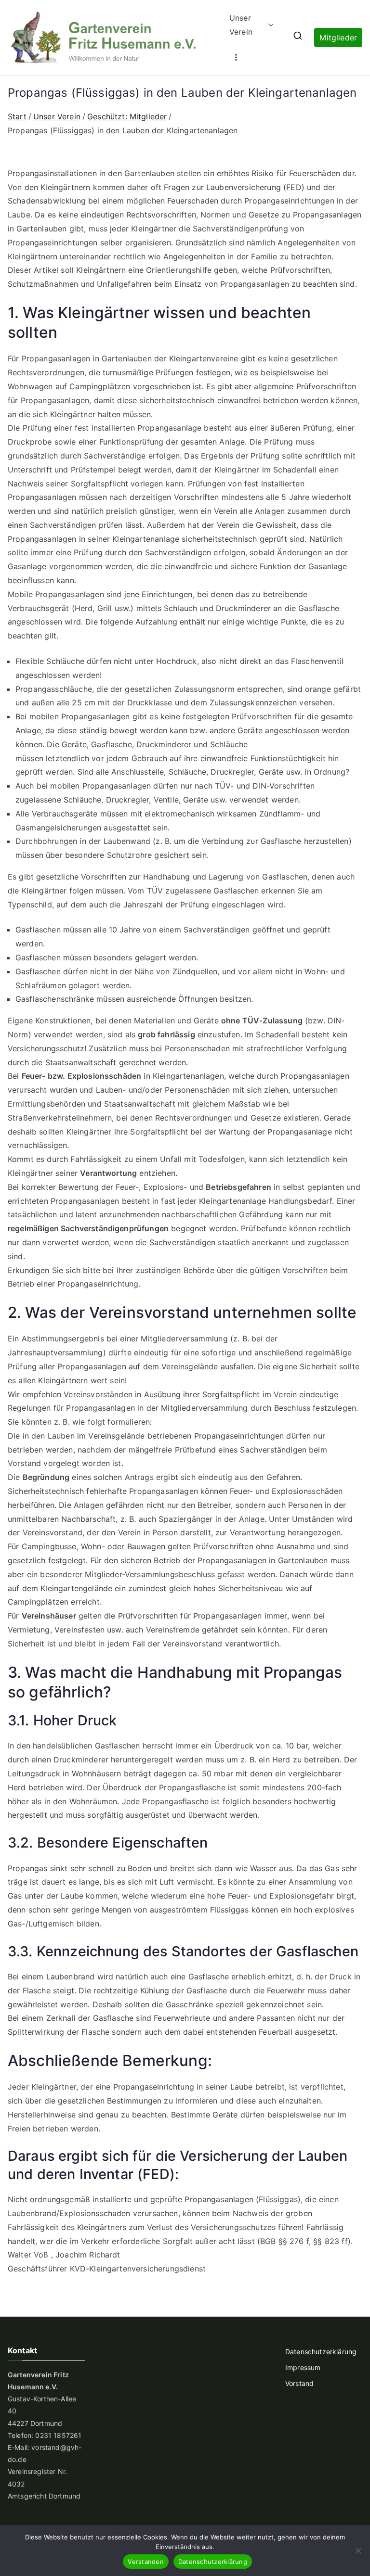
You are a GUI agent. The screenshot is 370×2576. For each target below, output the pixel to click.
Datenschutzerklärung (321, 2352)
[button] (269, 25)
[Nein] (358, 2550)
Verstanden (146, 2562)
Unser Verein (241, 25)
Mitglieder (338, 38)
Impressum (303, 2367)
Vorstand (299, 2383)
